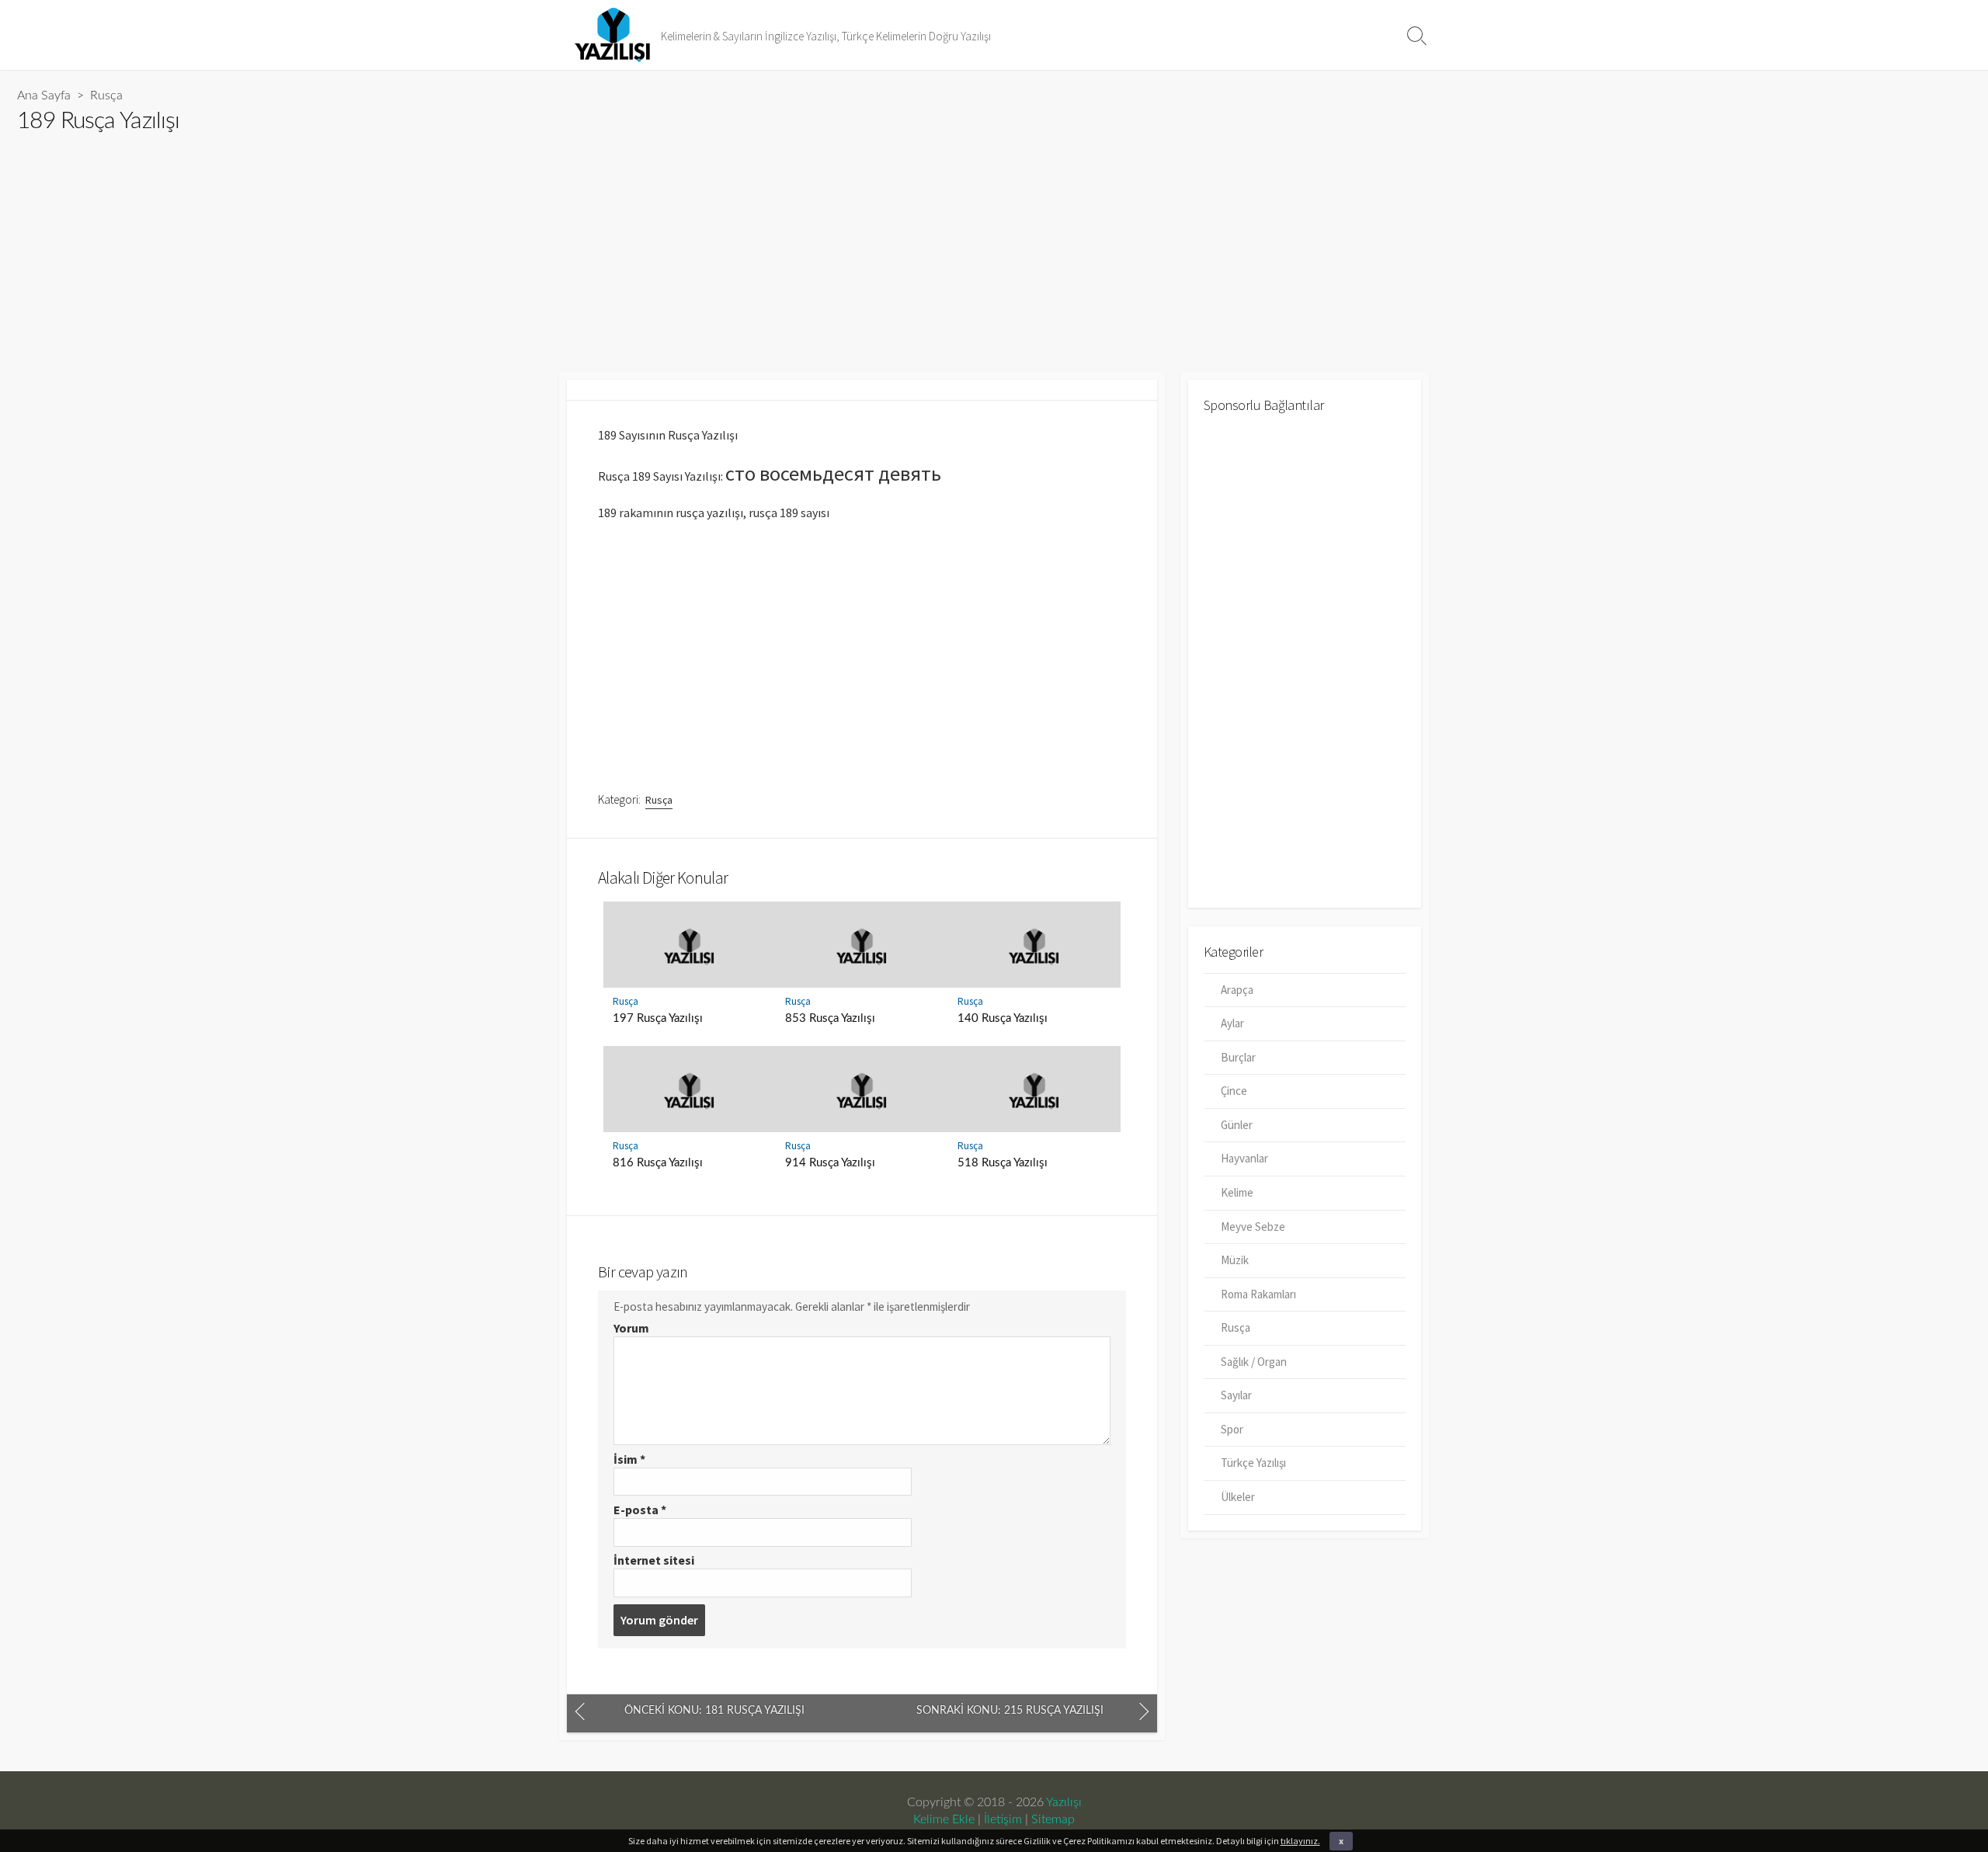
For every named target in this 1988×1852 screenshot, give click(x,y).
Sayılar (1236, 1395)
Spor (1232, 1429)
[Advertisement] (483, 246)
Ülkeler (1238, 1497)
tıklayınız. (1300, 1841)
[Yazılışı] (613, 35)
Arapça (1237, 990)
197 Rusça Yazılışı (658, 1018)
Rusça (106, 96)
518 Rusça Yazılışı (1003, 1163)
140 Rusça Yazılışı (1003, 1018)
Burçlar (1238, 1057)
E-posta (640, 1510)
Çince (1234, 1091)
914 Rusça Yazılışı (830, 1163)
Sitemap (1053, 1819)
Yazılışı (1064, 1802)
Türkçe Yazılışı (1253, 1463)
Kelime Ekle (944, 1819)
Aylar (1232, 1023)
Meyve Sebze (1253, 1227)
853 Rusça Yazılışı (830, 1018)
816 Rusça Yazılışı (658, 1163)
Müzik (1235, 1260)
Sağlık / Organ (1254, 1362)
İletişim (1003, 1819)
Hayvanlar (1244, 1158)
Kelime (1237, 1192)
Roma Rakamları (1258, 1294)
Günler (1237, 1125)
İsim (629, 1459)
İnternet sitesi (654, 1560)
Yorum (631, 1328)
